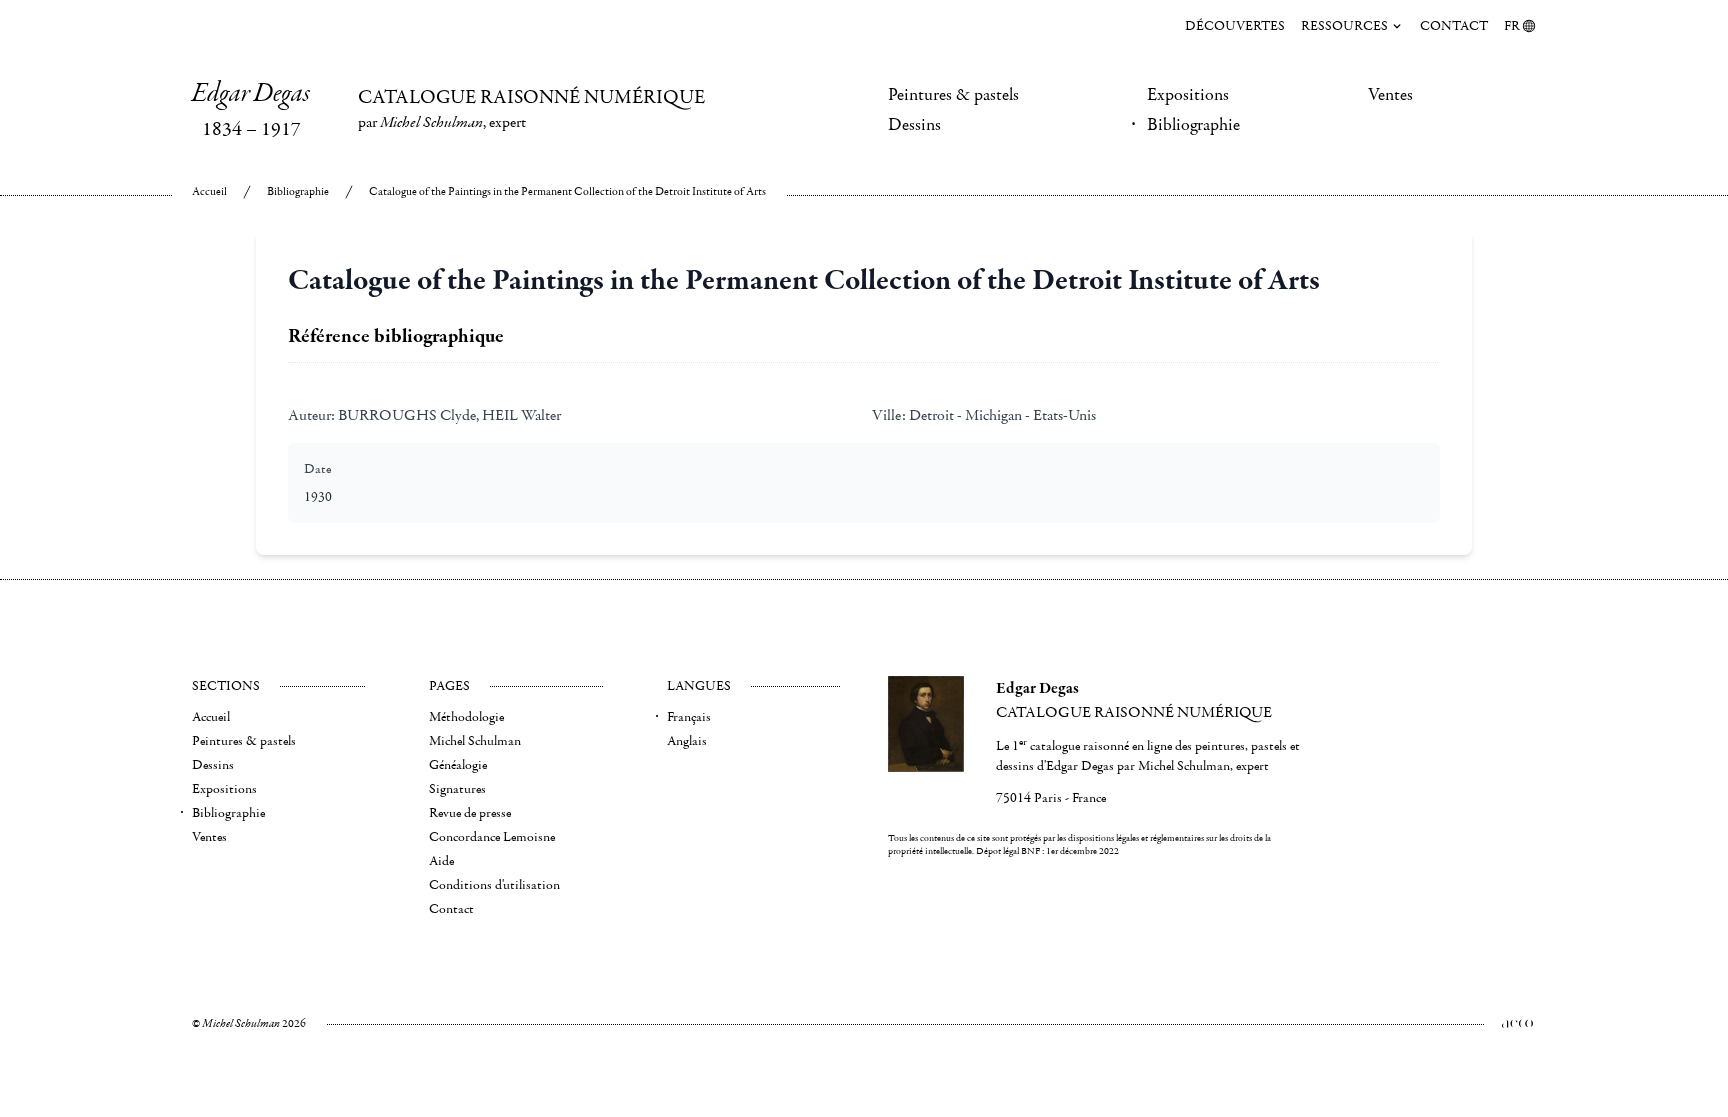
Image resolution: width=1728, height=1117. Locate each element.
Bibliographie (1193, 125)
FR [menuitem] (1512, 26)
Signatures (457, 789)
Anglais (687, 741)
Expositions (1188, 95)
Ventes (1390, 95)
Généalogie (458, 765)
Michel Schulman (475, 741)
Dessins (914, 125)
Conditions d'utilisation (494, 885)
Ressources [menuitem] (1344, 26)
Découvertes (1235, 26)
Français (689, 717)
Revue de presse (470, 813)
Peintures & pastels (953, 95)
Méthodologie (466, 717)
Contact (1454, 26)
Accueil (209, 191)
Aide (441, 861)
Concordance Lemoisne (492, 837)
